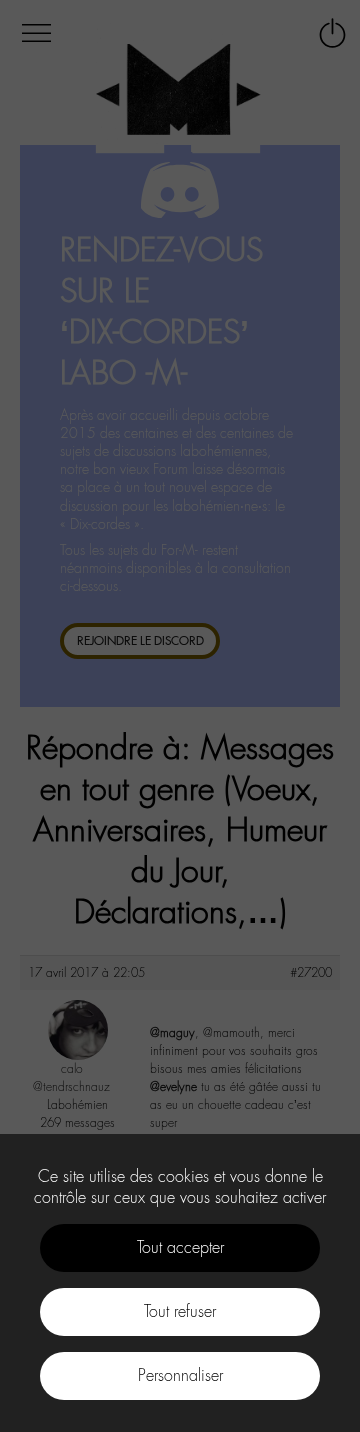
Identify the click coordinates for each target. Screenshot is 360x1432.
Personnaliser (180, 1375)
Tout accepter (180, 1247)
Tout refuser (180, 1311)
